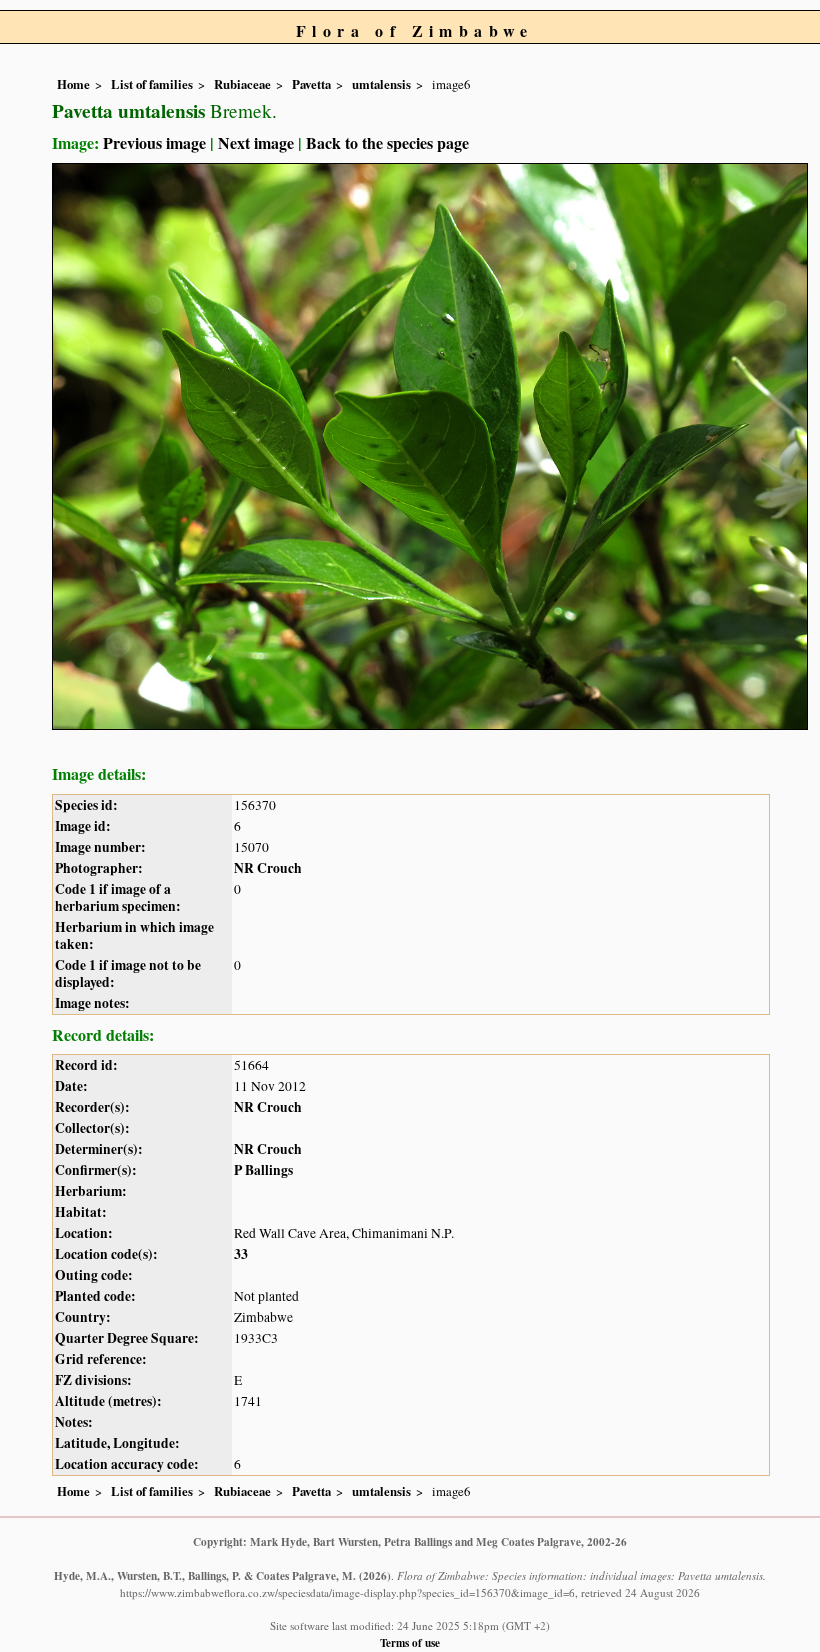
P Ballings (263, 1170)
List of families (152, 84)
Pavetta (311, 84)
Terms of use (410, 1642)
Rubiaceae (242, 84)
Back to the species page (387, 142)
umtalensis (381, 84)
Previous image (154, 142)
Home (73, 84)
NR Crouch (268, 868)
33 (241, 1254)
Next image (256, 142)
